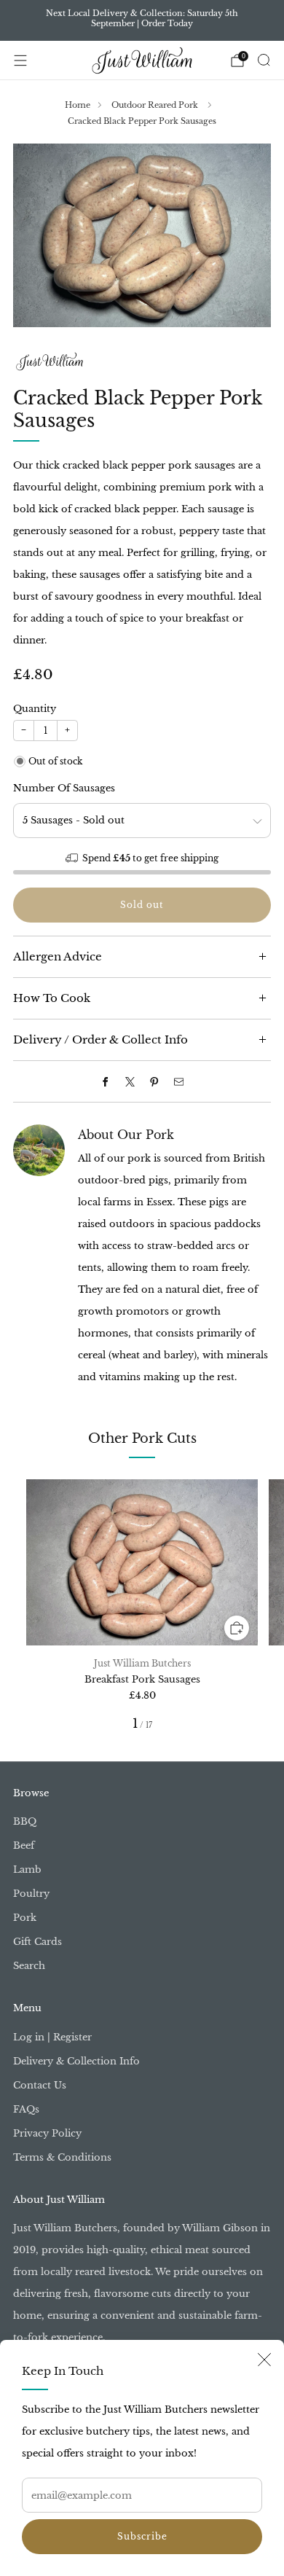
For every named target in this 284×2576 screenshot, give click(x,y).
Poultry (31, 1894)
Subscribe (142, 2536)
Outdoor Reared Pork (156, 105)
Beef (24, 1845)
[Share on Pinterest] (154, 1081)
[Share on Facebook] (106, 1081)
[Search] (264, 60)
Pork (25, 1918)
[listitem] (142, 20)
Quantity (35, 709)
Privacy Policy (47, 2133)
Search (29, 1966)
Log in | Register (52, 2037)
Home (78, 105)
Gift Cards (38, 1942)
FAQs (26, 2109)
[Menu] (20, 60)
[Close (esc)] (264, 2360)
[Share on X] (130, 1081)
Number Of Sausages (64, 788)
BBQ (25, 1821)
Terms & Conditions (62, 2157)
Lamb (27, 1870)
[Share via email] (178, 1081)
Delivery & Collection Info (76, 2061)
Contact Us (40, 2085)
